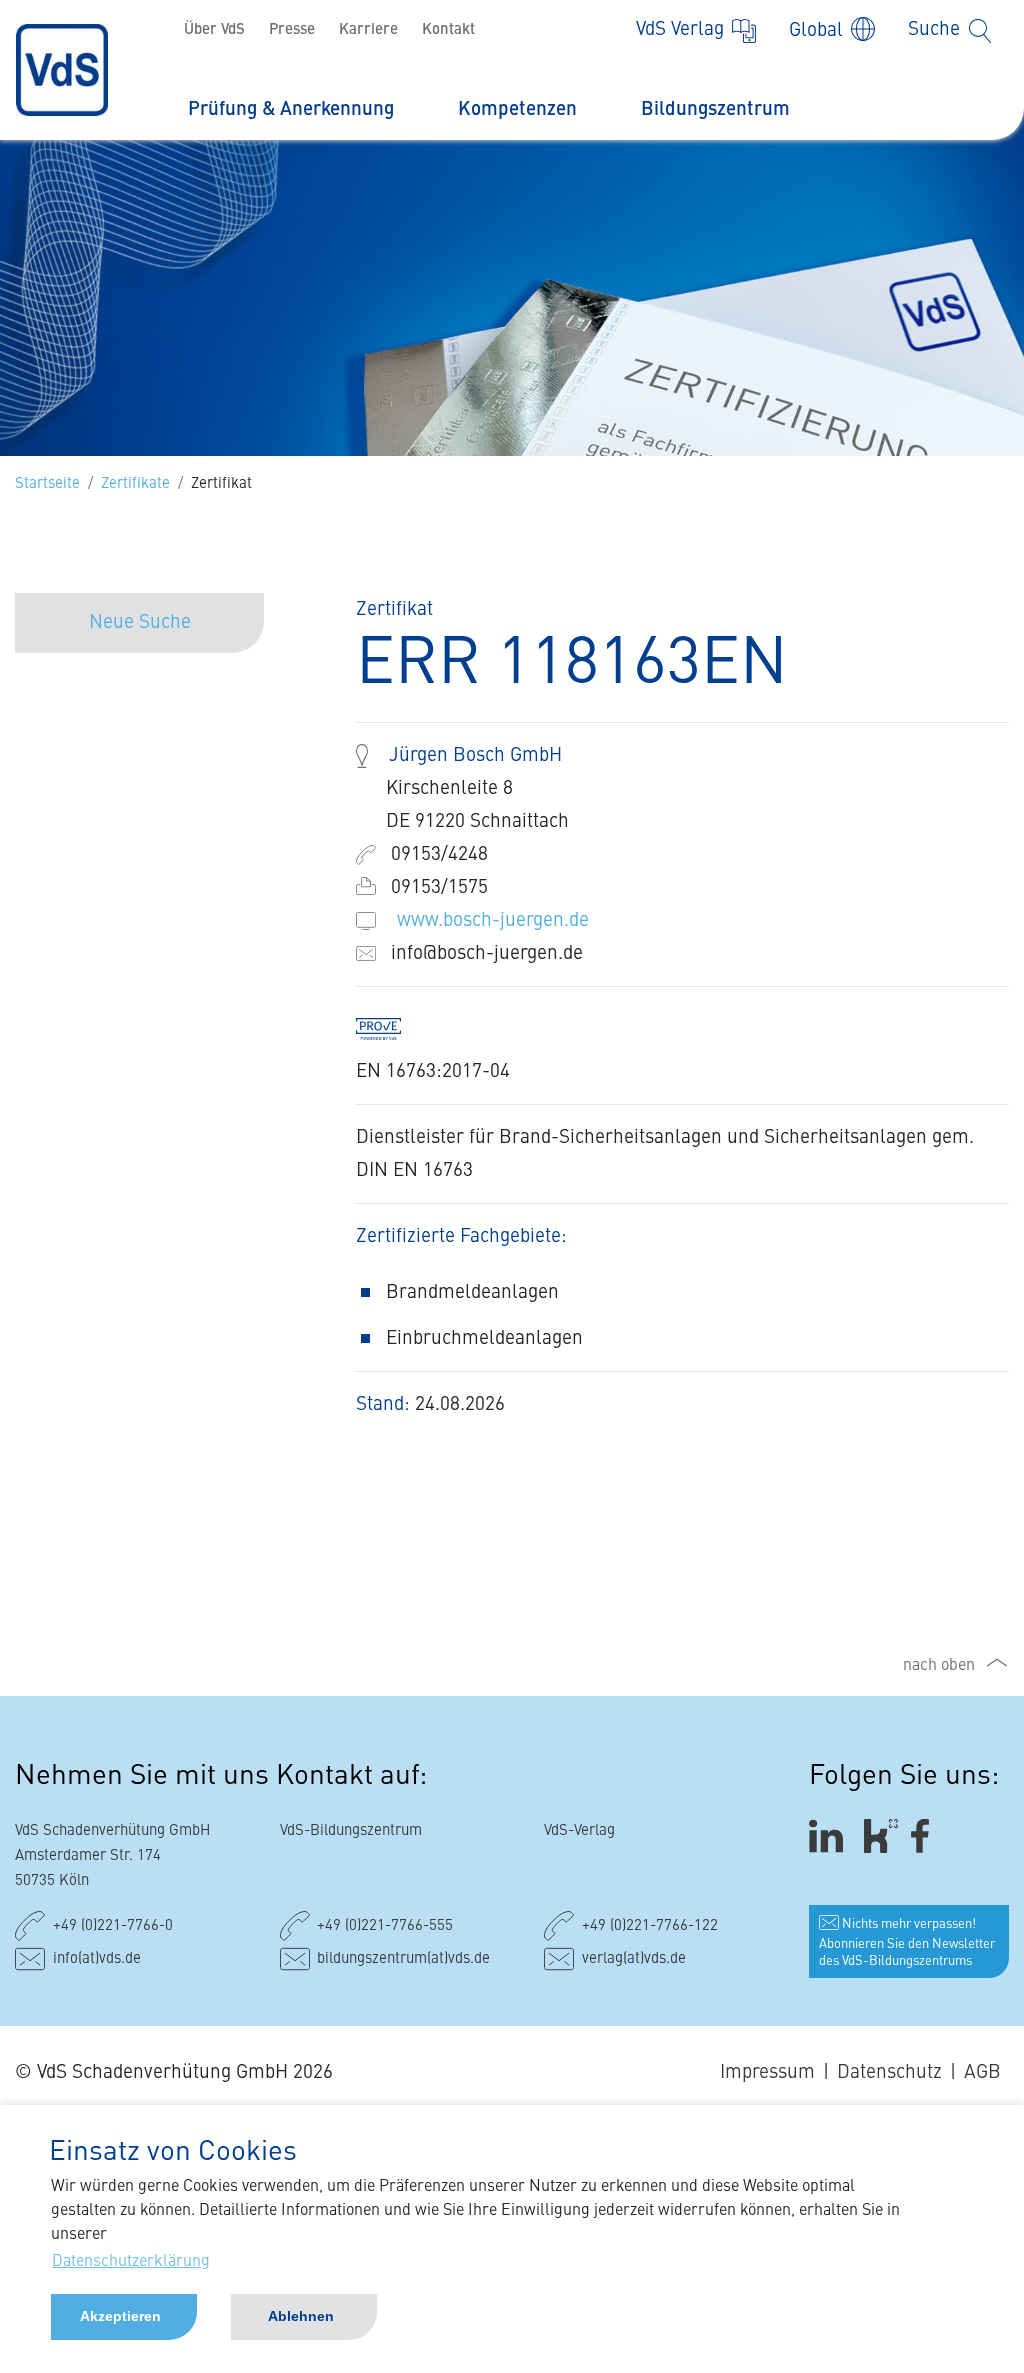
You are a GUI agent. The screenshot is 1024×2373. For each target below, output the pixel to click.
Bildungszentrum (715, 109)
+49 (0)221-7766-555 (385, 1926)
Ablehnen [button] (301, 2316)
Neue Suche (140, 622)
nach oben (939, 1666)
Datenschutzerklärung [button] (131, 2262)
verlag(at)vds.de (634, 1959)
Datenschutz (889, 2072)
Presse (292, 30)
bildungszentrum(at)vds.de (403, 1959)
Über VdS (214, 30)
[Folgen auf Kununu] (881, 1836)
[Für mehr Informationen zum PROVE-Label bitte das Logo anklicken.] (388, 1027)
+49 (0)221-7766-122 (650, 1926)
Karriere (368, 30)
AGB (982, 2072)
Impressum (767, 2072)
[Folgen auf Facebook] (926, 1836)
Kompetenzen (517, 109)
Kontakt (448, 30)
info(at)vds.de (97, 1959)
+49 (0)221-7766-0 (113, 1926)
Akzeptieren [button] (120, 2316)
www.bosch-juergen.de (493, 920)
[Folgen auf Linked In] (829, 1836)
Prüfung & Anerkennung (291, 109)
